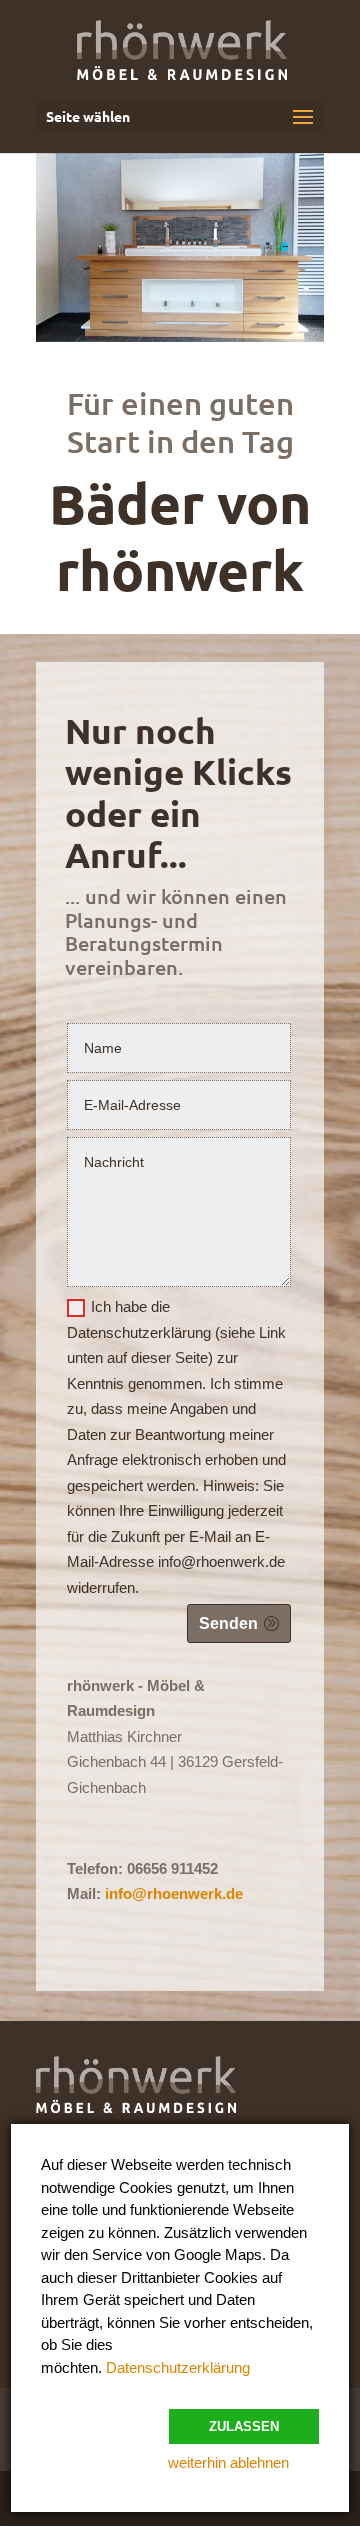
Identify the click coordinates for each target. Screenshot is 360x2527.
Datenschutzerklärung (178, 2367)
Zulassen (244, 2426)
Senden (228, 1623)
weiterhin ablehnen (228, 2462)
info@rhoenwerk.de (174, 1893)
